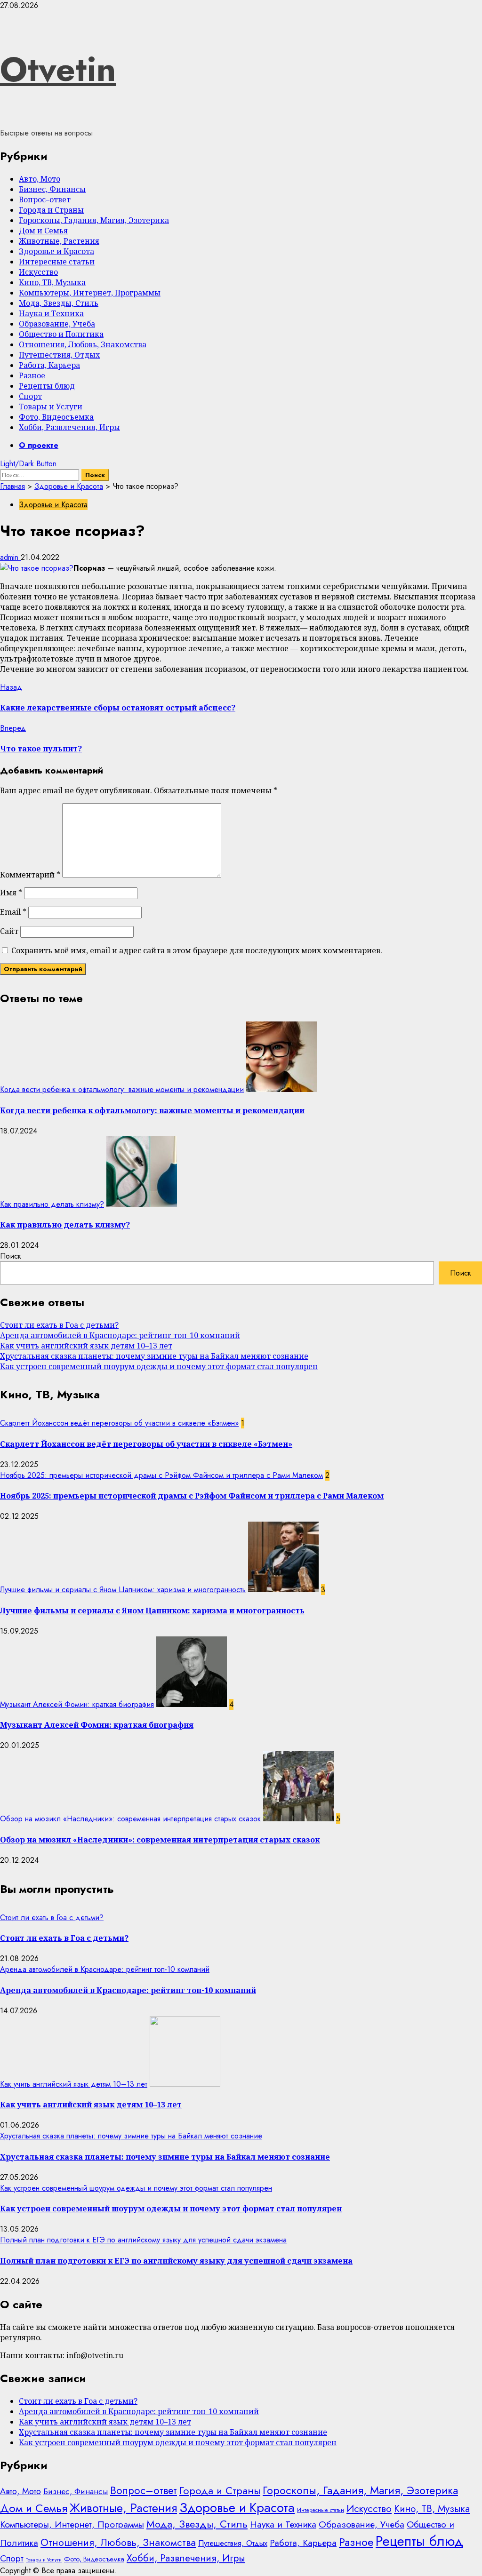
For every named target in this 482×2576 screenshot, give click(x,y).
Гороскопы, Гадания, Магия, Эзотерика (94, 220)
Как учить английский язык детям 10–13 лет (86, 1346)
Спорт (30, 396)
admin (10, 557)
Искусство (38, 272)
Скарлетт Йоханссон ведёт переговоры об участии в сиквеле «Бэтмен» (119, 1423)
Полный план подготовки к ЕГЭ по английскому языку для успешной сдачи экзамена (143, 2240)
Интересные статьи (57, 262)
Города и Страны (51, 210)
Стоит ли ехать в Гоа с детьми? (59, 1325)
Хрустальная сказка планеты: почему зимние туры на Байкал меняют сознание (154, 1356)
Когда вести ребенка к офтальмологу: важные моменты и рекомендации (122, 1089)
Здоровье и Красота (56, 251)
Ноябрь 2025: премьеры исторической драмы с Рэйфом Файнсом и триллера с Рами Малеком (161, 1475)
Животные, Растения (59, 241)
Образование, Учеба (57, 324)
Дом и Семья (43, 231)
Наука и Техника (51, 313)
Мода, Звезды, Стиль (59, 303)
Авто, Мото (40, 179)
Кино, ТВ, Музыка (52, 282)
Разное (32, 375)
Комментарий (30, 875)
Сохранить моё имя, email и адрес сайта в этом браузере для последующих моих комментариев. (197, 950)
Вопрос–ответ (45, 199)
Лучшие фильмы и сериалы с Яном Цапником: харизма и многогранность (123, 1590)
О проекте (39, 445)
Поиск (11, 1256)
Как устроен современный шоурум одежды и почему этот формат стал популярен (159, 1366)
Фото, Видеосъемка (56, 417)
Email (13, 912)
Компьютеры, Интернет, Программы (90, 293)
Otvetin (58, 69)
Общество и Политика (61, 334)
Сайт (9, 931)
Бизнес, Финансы (52, 189)
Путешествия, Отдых (59, 355)
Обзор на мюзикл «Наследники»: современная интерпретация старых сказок (130, 1819)
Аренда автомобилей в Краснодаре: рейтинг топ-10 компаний (120, 1335)
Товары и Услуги (51, 407)
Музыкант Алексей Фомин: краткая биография (77, 1704)
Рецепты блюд (47, 386)
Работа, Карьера (49, 365)
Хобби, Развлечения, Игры (69, 427)
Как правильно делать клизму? (52, 1204)
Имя (11, 893)
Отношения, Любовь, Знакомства (83, 344)
